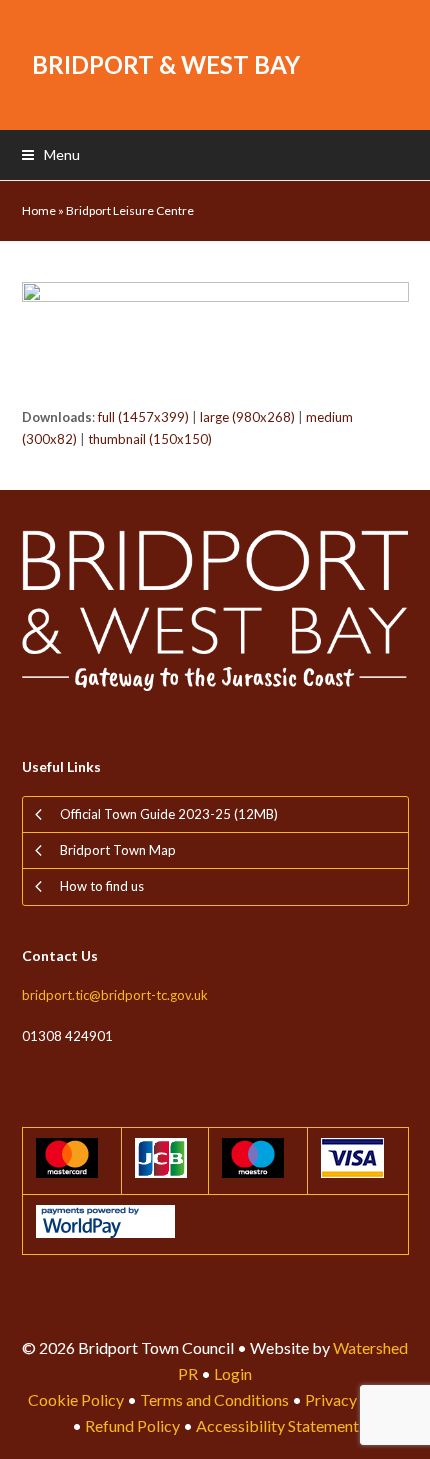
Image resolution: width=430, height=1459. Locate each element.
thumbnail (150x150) (150, 439)
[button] (51, 154)
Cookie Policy (76, 1399)
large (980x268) (247, 417)
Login (233, 1373)
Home (39, 210)
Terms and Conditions (214, 1399)
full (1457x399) (143, 417)
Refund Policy (132, 1425)
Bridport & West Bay (166, 64)
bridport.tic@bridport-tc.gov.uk (115, 995)
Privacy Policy (354, 1399)
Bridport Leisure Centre (130, 210)
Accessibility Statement (277, 1425)
